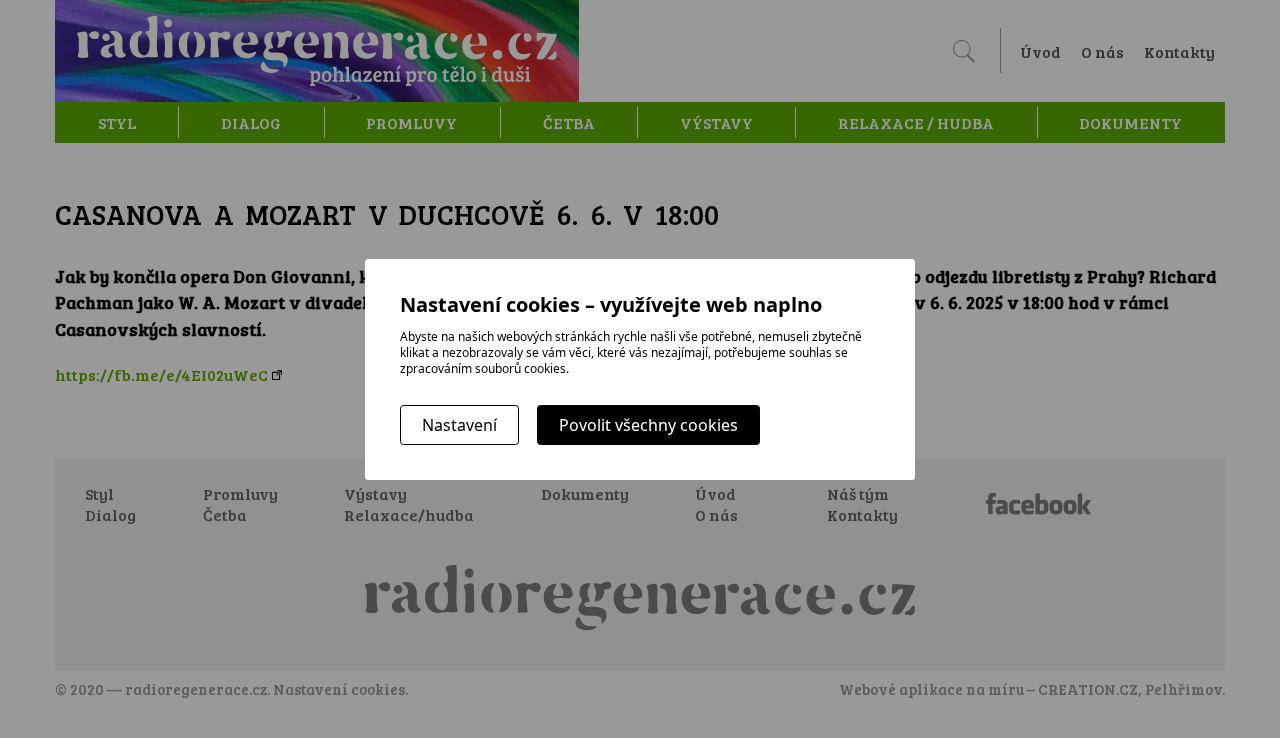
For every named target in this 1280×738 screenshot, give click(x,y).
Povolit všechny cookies (648, 425)
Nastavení (459, 425)
